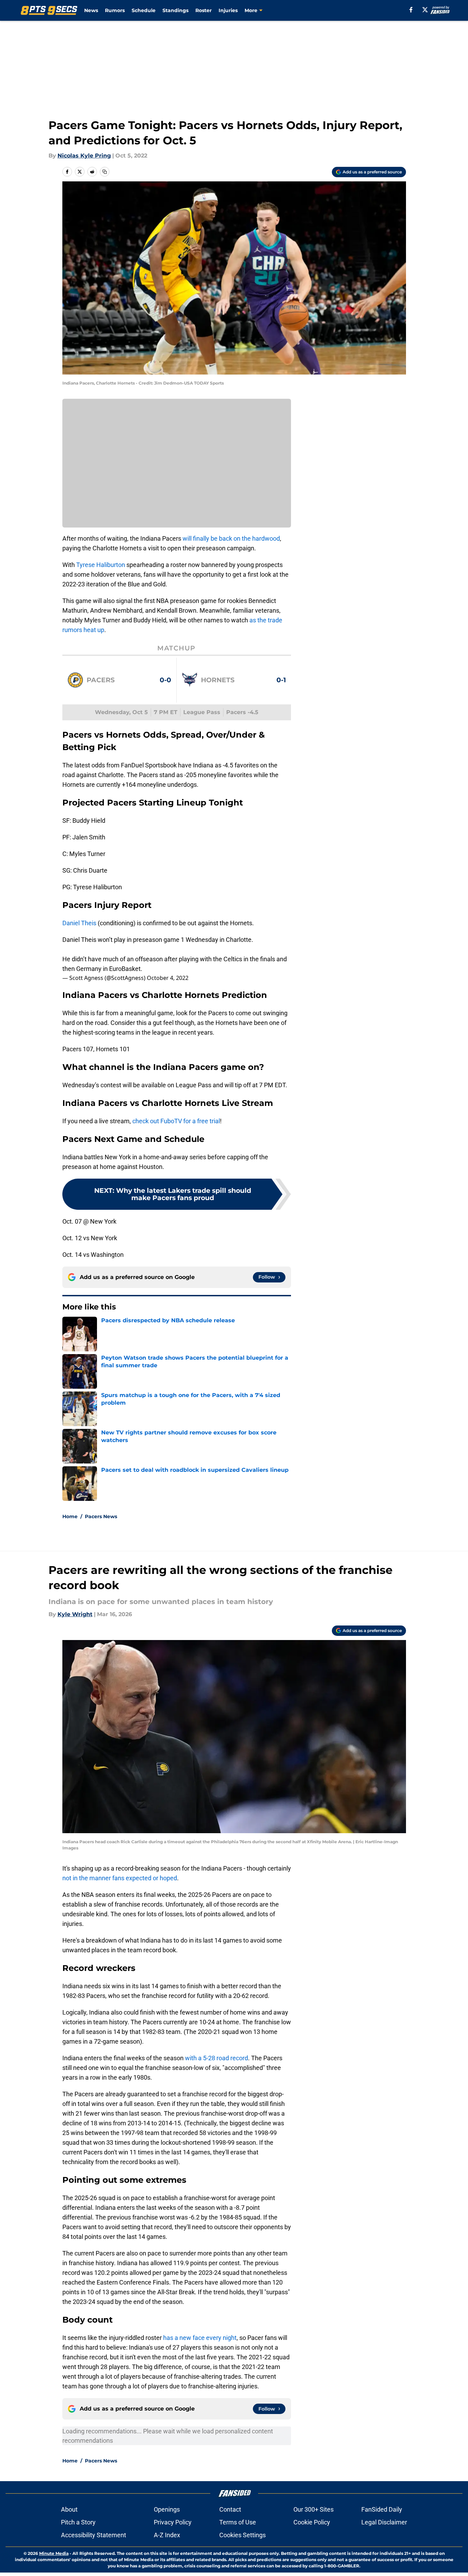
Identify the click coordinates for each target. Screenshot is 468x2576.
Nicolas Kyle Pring (84, 156)
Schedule (144, 10)
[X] (425, 10)
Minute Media (54, 2553)
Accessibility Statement (94, 2535)
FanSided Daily (382, 2509)
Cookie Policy (312, 2522)
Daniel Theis (79, 923)
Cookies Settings (242, 2535)
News (91, 10)
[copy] (105, 172)
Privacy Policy (173, 2522)
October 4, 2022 (168, 978)
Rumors (115, 10)
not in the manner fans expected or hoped (120, 1878)
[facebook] (411, 10)
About (69, 2509)
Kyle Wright (75, 1614)
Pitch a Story (78, 2522)
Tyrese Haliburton (101, 565)
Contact (230, 2509)
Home (70, 1516)
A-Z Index (167, 2535)
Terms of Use (238, 2522)
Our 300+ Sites (314, 2509)
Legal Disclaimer (384, 2522)
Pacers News (101, 1516)
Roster (204, 10)
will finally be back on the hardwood (231, 538)
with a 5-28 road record (217, 2058)
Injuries (228, 10)
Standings (175, 10)
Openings (167, 2509)
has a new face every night (200, 2338)
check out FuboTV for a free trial (176, 1121)
